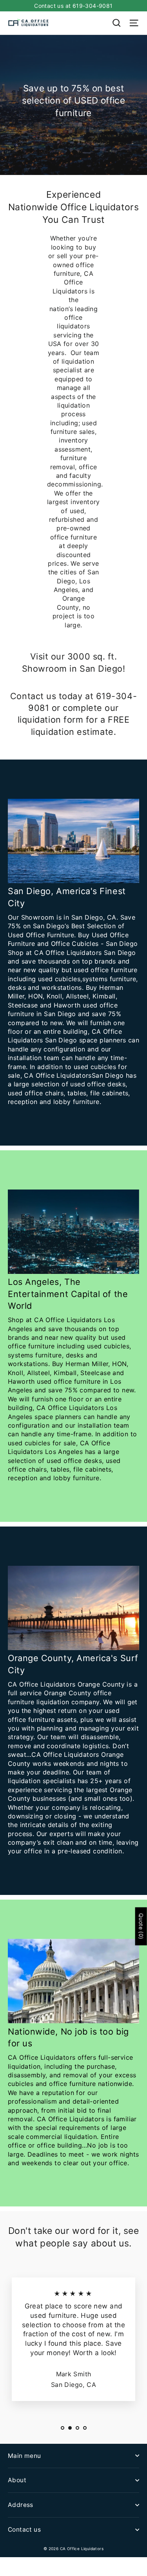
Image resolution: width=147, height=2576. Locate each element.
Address (21, 2505)
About (17, 2480)
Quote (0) (141, 1926)
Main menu (24, 2456)
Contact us (24, 2530)
